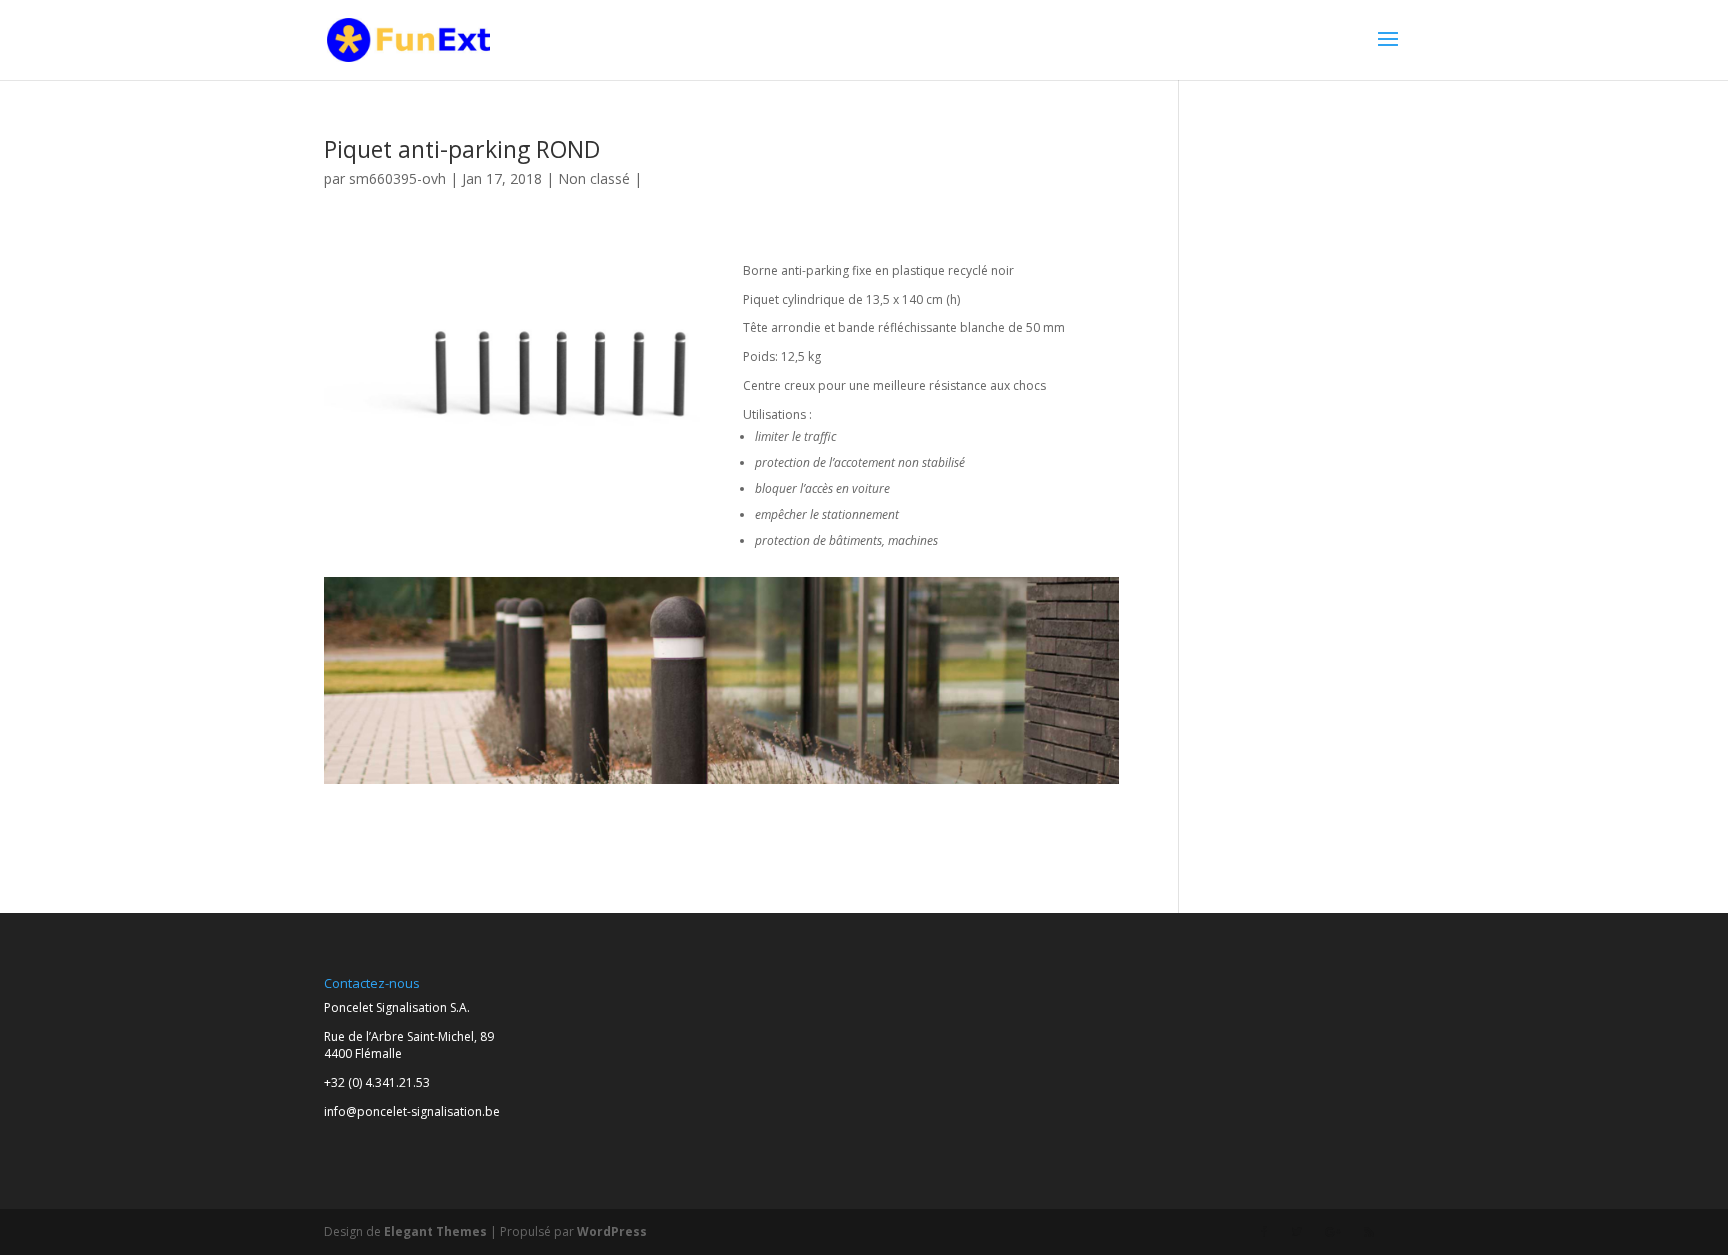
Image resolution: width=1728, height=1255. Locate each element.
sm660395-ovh (397, 178)
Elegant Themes (435, 1231)
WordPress (612, 1231)
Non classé (594, 178)
